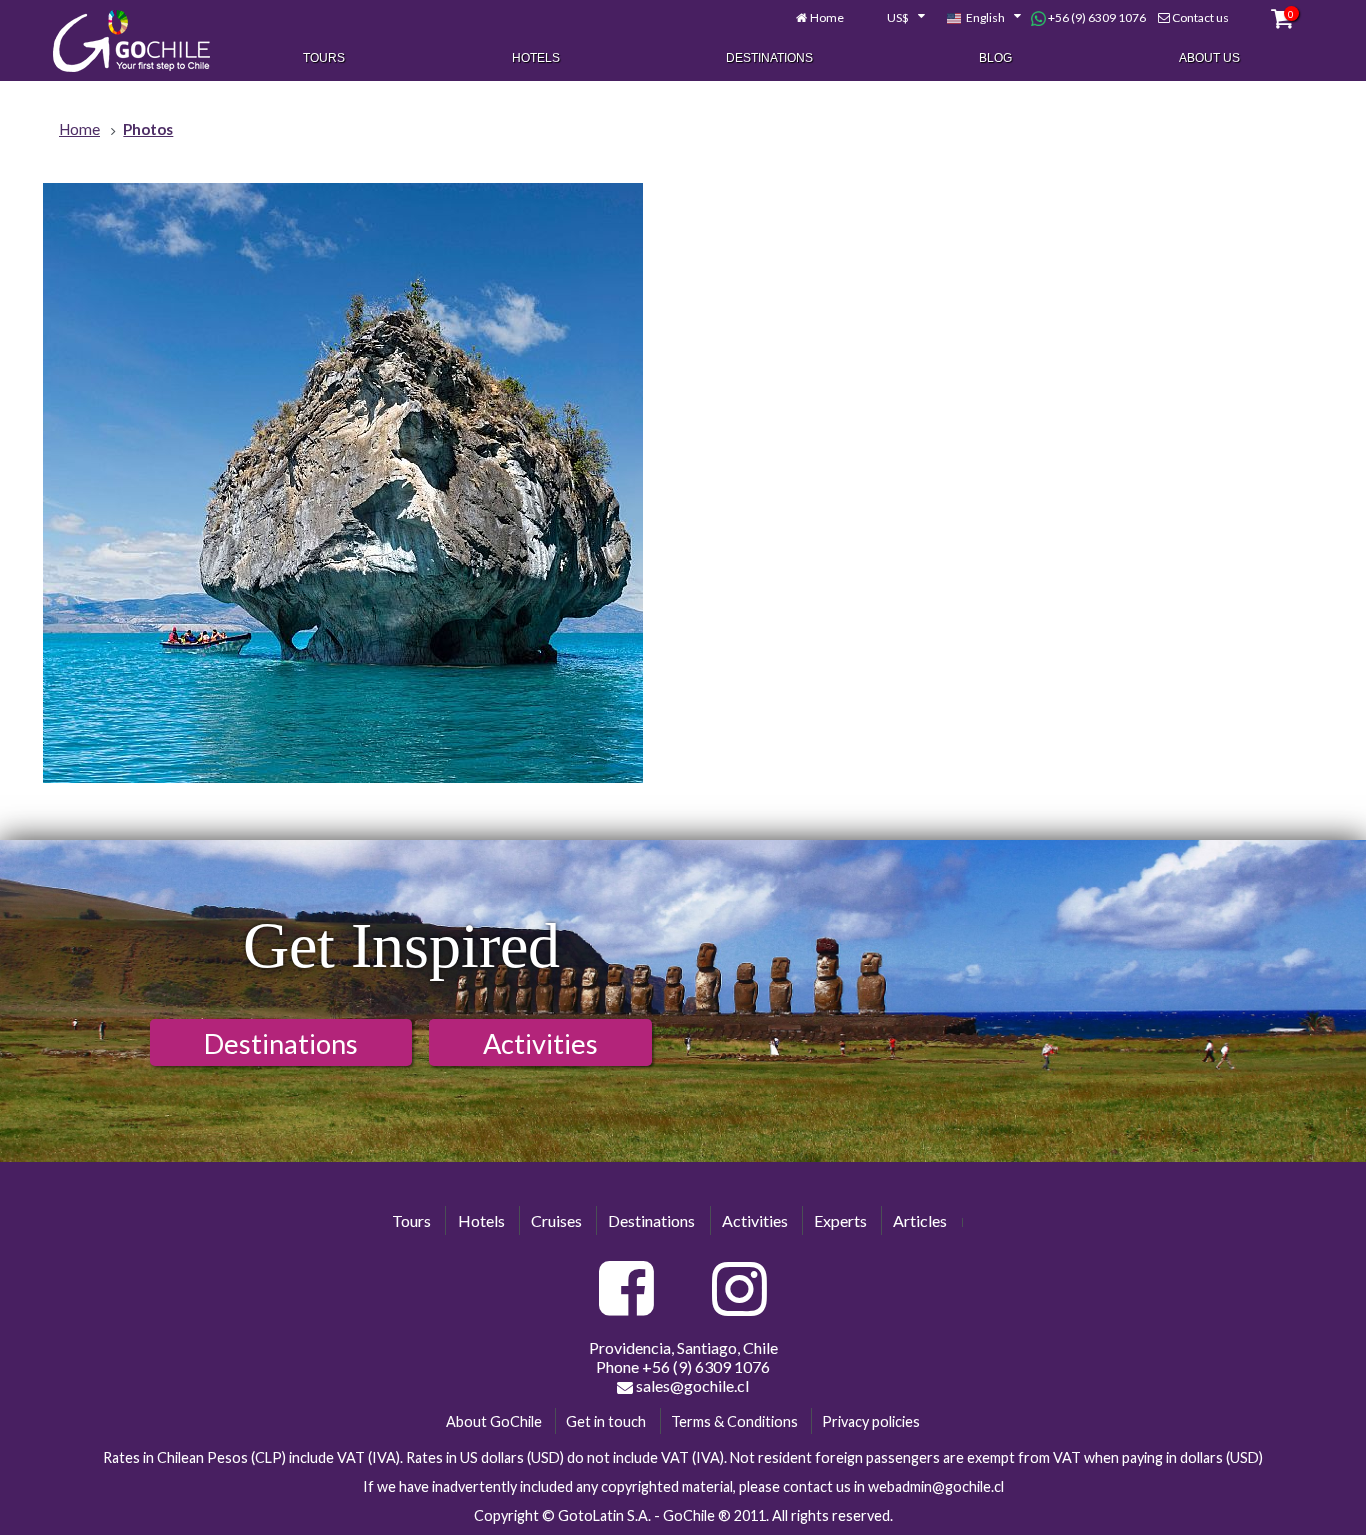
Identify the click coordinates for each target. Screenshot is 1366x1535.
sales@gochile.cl (691, 1385)
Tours (324, 58)
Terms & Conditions (734, 1421)
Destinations (769, 58)
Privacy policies (871, 1421)
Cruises (556, 1220)
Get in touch (606, 1421)
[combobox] (895, 18)
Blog (995, 58)
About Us (1209, 58)
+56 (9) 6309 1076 (1096, 17)
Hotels (536, 58)
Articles (920, 1220)
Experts (840, 1220)
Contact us (1200, 17)
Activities (540, 1043)
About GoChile (494, 1421)
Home (827, 17)
